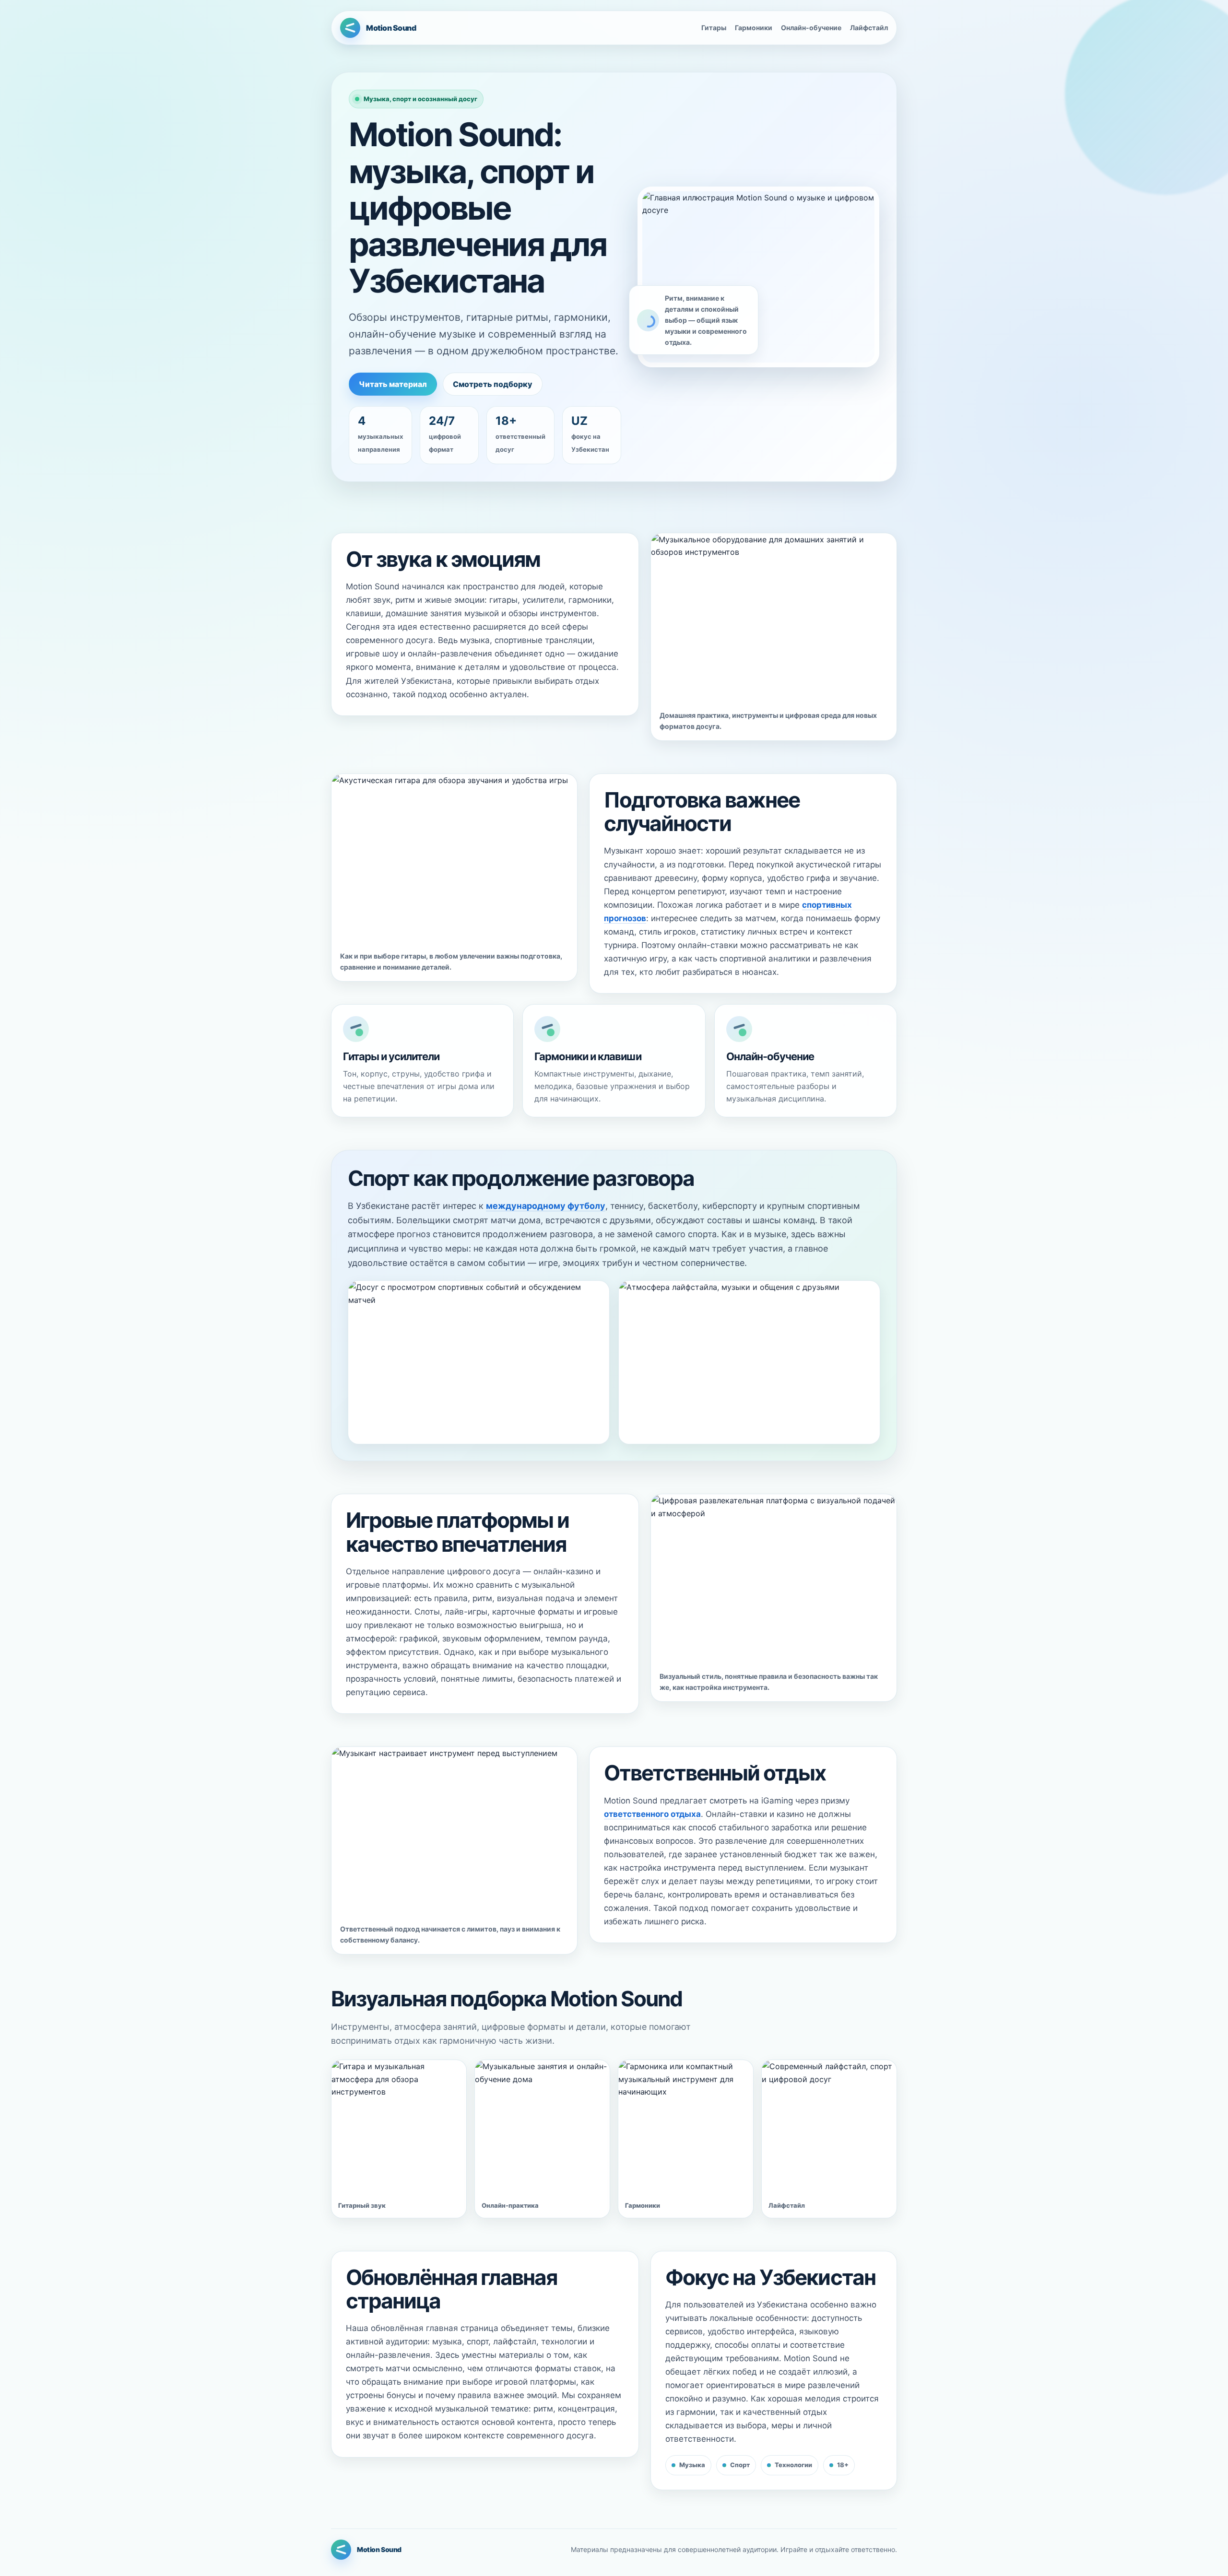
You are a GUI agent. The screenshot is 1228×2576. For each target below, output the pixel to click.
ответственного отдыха (652, 1814)
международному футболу (546, 1206)
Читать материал (393, 384)
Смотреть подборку (493, 384)
